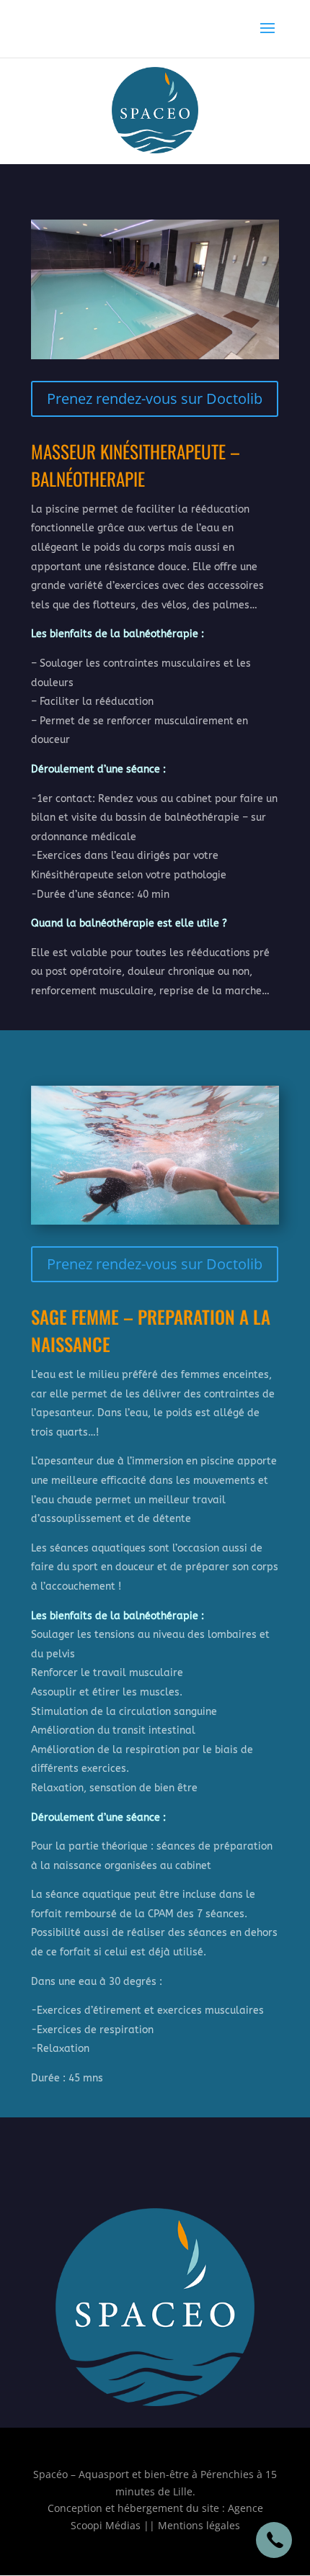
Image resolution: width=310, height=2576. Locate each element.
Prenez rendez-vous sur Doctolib (155, 398)
